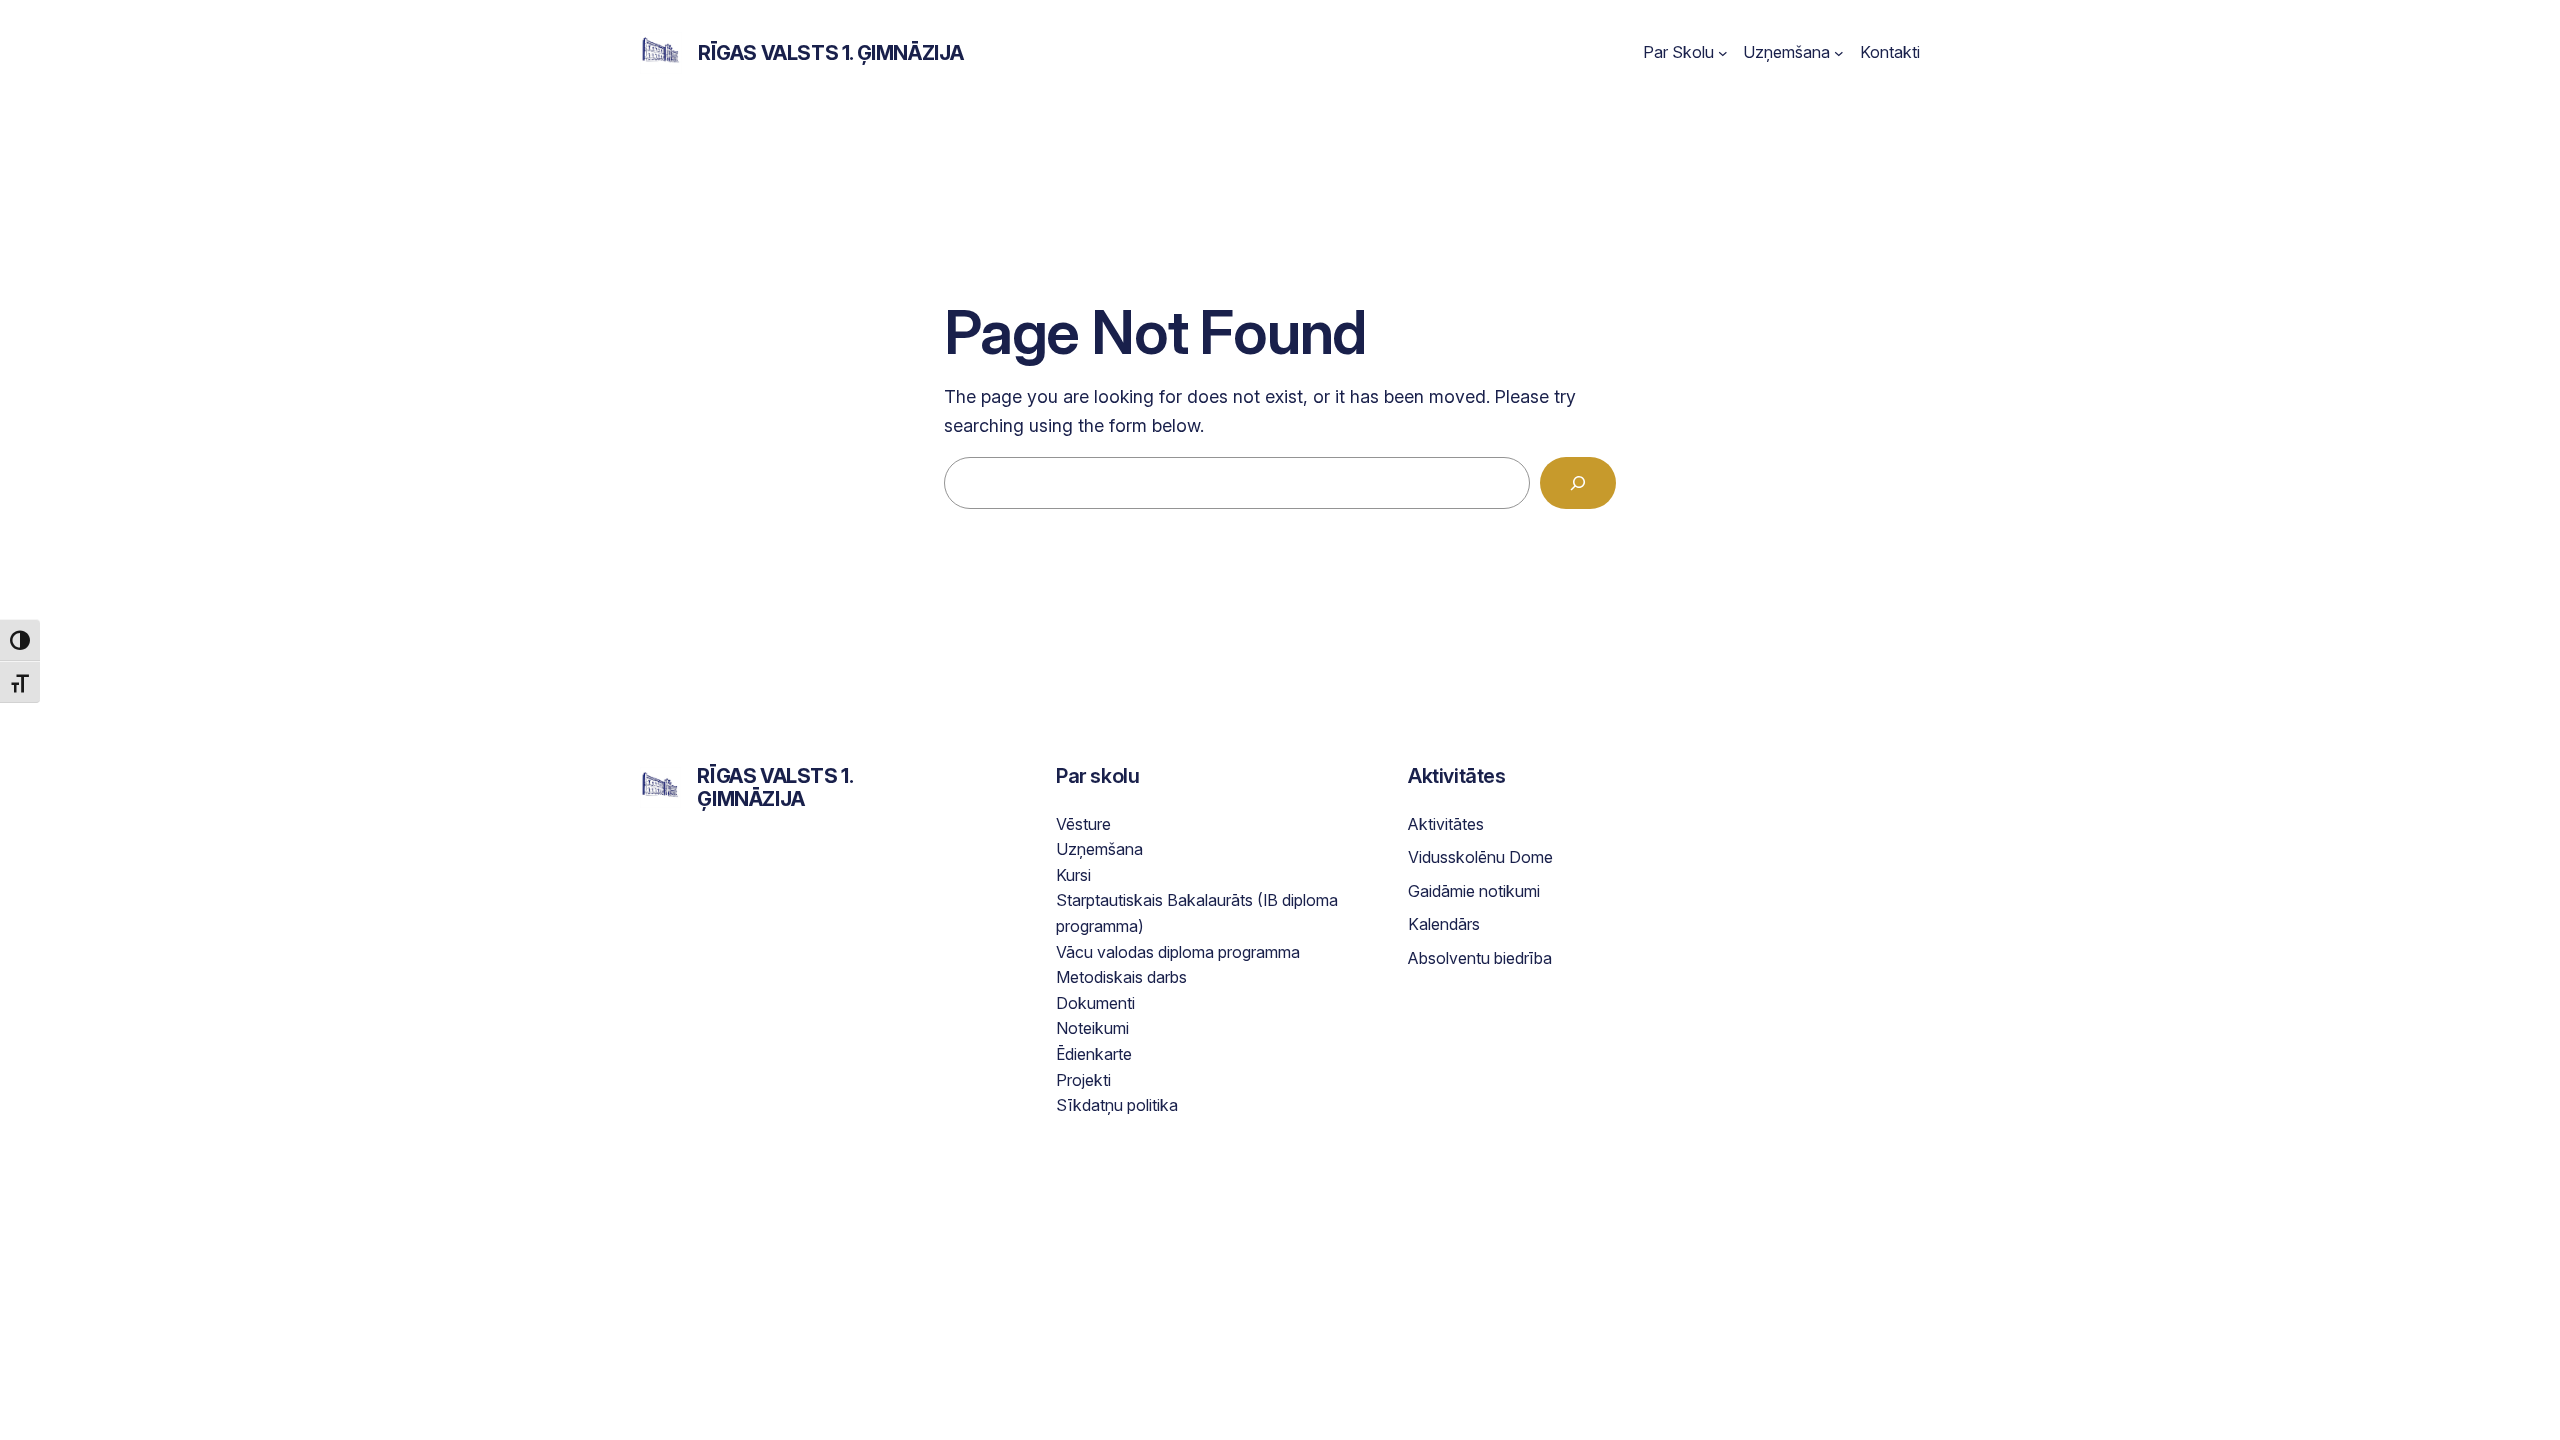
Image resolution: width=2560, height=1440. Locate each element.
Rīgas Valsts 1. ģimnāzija (831, 53)
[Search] (1578, 483)
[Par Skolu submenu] (1723, 53)
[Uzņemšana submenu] (1839, 53)
